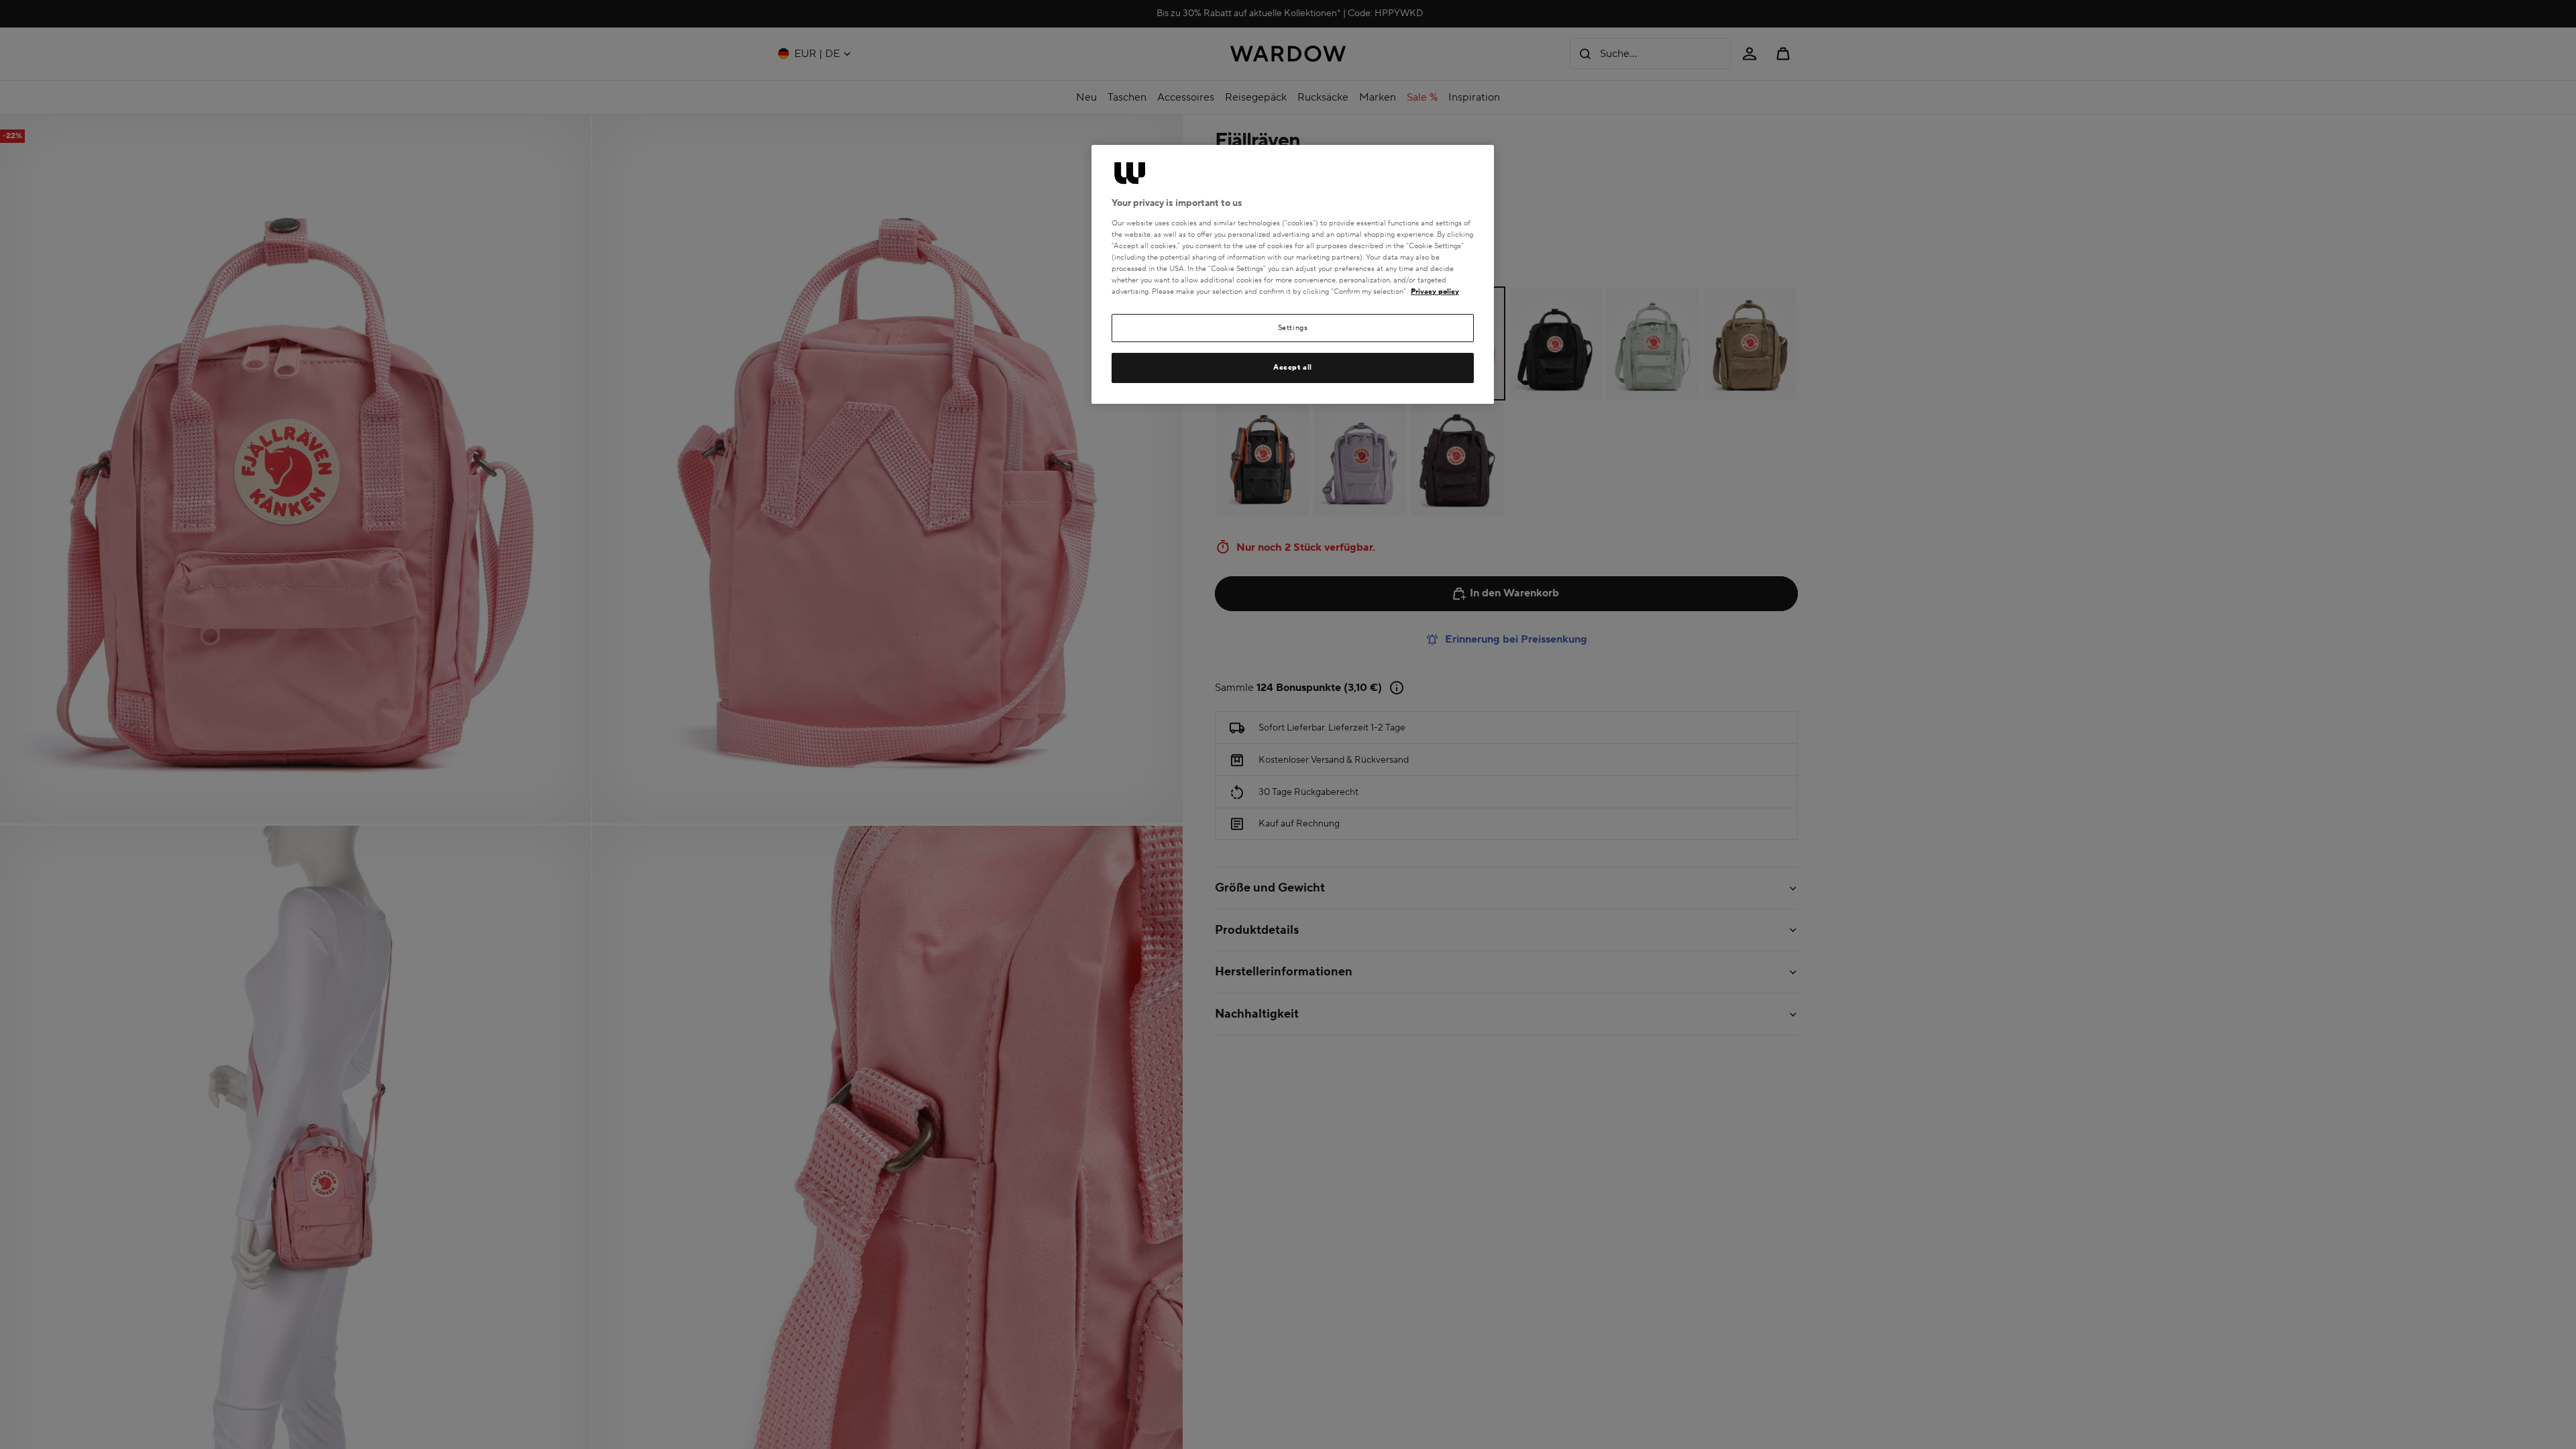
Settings (1293, 328)
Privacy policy (1435, 291)
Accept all (1293, 367)
